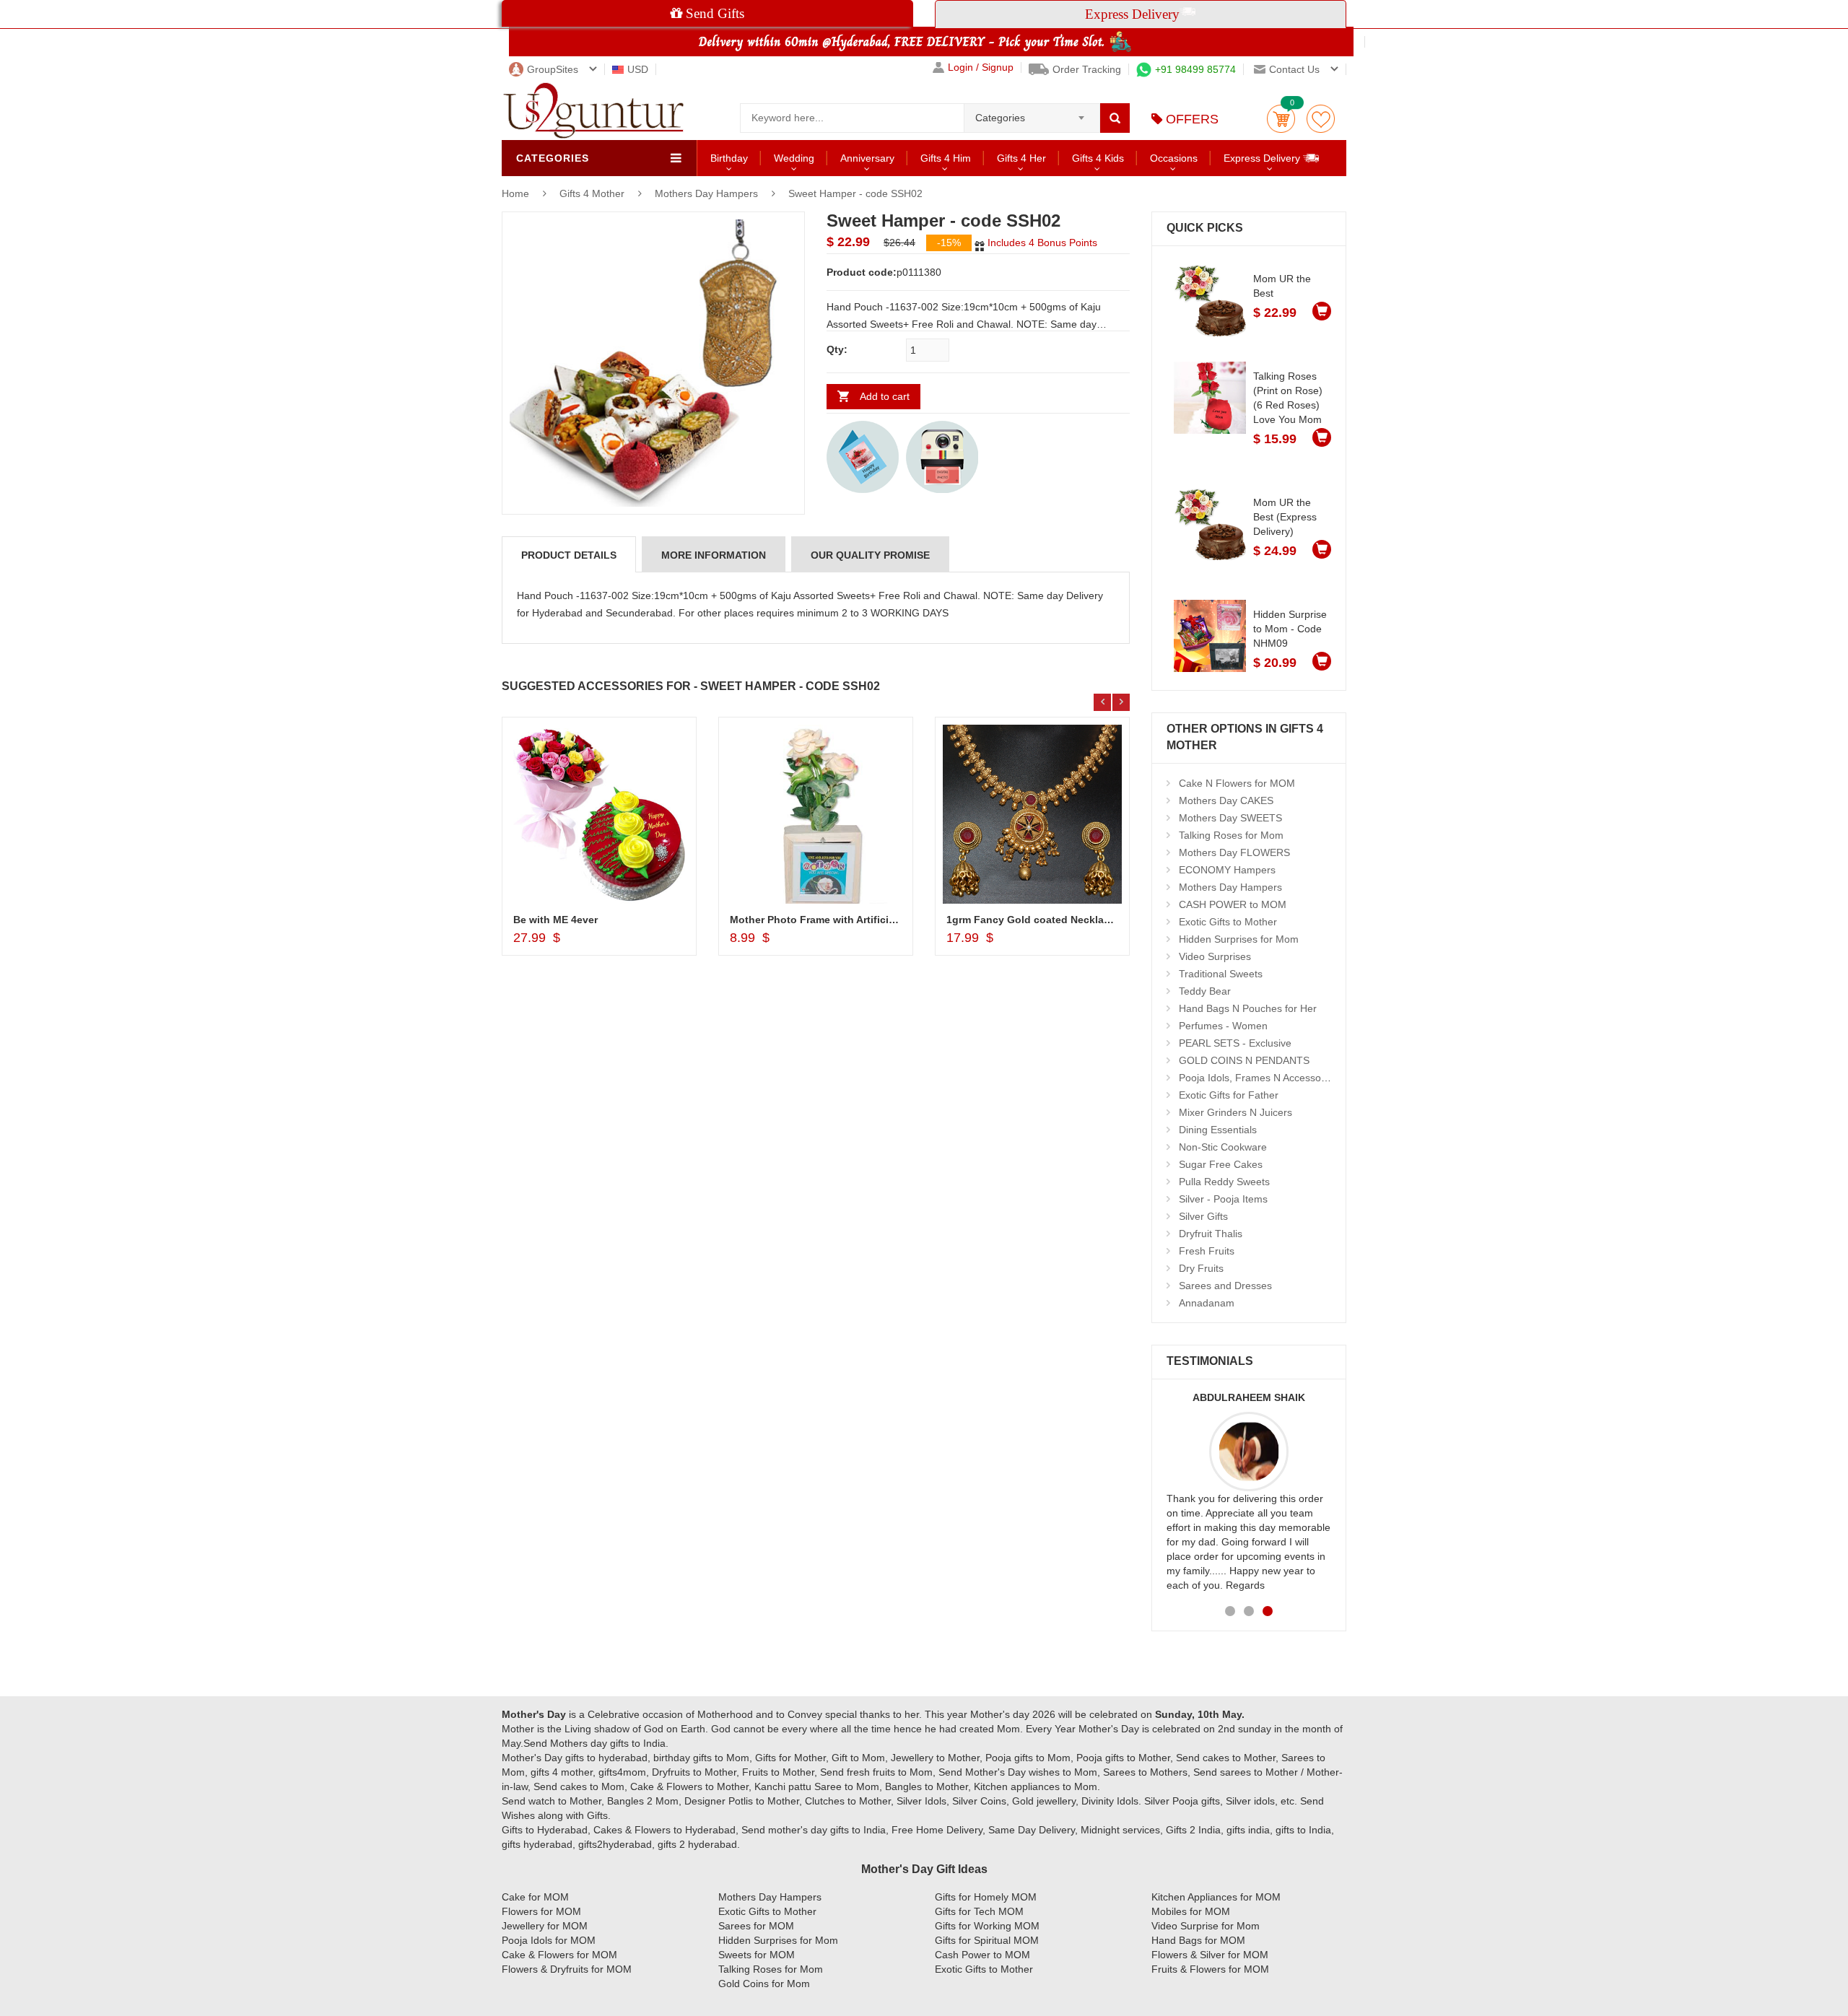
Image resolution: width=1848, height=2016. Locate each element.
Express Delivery (1263, 158)
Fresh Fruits (1207, 1251)
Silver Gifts (1203, 1216)
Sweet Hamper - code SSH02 (855, 193)
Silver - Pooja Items (1223, 1199)
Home (515, 193)
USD (638, 69)
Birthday (729, 158)
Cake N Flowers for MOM (1237, 783)
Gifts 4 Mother (593, 193)
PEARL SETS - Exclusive (1235, 1043)
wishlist (1321, 119)
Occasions (1174, 158)
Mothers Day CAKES (1226, 800)
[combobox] (1032, 113)
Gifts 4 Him (946, 158)
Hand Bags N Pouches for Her (1248, 1008)
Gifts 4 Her (1021, 158)
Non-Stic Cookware (1223, 1147)
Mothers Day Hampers (706, 193)
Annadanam (1207, 1303)
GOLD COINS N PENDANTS (1244, 1060)
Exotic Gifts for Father (1229, 1095)
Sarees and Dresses (1225, 1286)
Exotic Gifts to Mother (1228, 922)
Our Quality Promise (870, 555)
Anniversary (867, 158)
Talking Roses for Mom (1231, 835)
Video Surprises (1215, 956)
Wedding (794, 158)
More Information (714, 555)
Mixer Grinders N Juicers (1235, 1112)
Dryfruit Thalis (1211, 1234)
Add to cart (885, 396)
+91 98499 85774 (1195, 69)
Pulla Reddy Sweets (1224, 1182)
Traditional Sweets (1221, 974)
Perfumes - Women (1223, 1026)
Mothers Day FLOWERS (1234, 852)
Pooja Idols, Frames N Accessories (1258, 1078)
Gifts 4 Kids (1098, 158)
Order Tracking (1087, 69)
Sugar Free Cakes (1221, 1164)
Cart (1281, 119)
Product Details (569, 555)
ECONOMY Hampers (1227, 870)
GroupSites (553, 69)
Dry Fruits (1201, 1268)
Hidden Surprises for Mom (1239, 939)
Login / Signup (981, 67)
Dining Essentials (1218, 1130)
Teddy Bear (1205, 991)
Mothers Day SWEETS (1230, 818)
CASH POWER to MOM (1233, 904)
